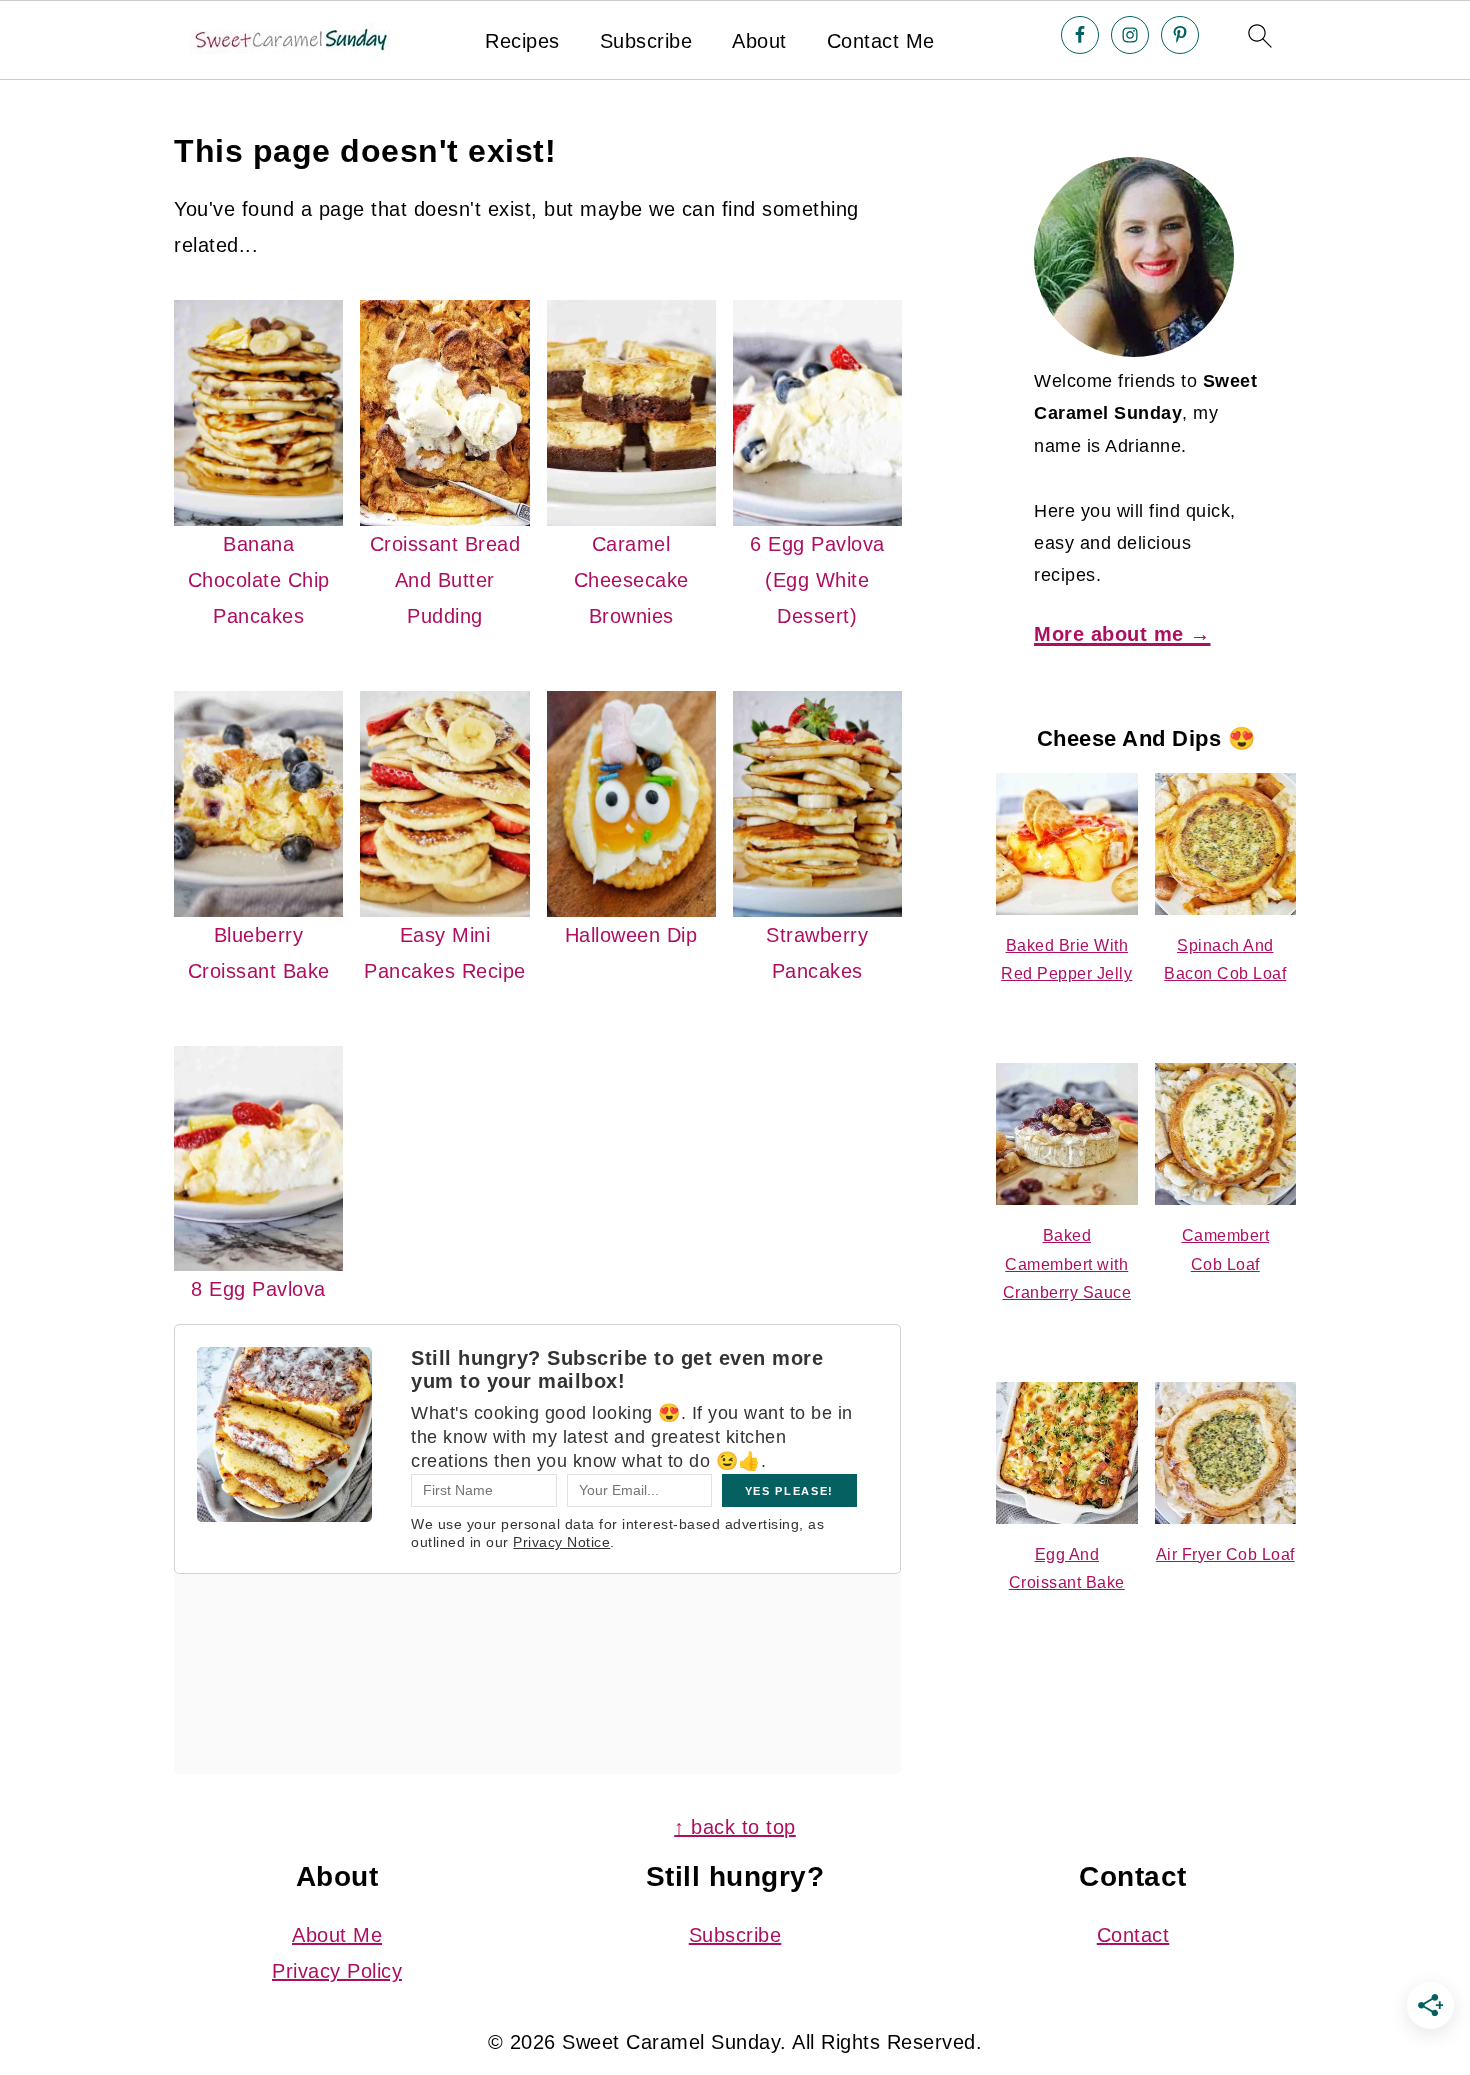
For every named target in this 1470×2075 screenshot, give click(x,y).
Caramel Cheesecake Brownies (631, 580)
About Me (337, 1935)
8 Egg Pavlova (258, 1289)
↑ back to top (735, 1827)
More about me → (1122, 634)
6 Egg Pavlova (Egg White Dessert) (817, 580)
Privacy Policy (337, 1971)
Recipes (522, 41)
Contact (1133, 1935)
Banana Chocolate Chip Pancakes (259, 580)
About (759, 41)
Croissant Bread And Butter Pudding (445, 580)
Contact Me (881, 41)
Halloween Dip (631, 935)
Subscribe (646, 41)
